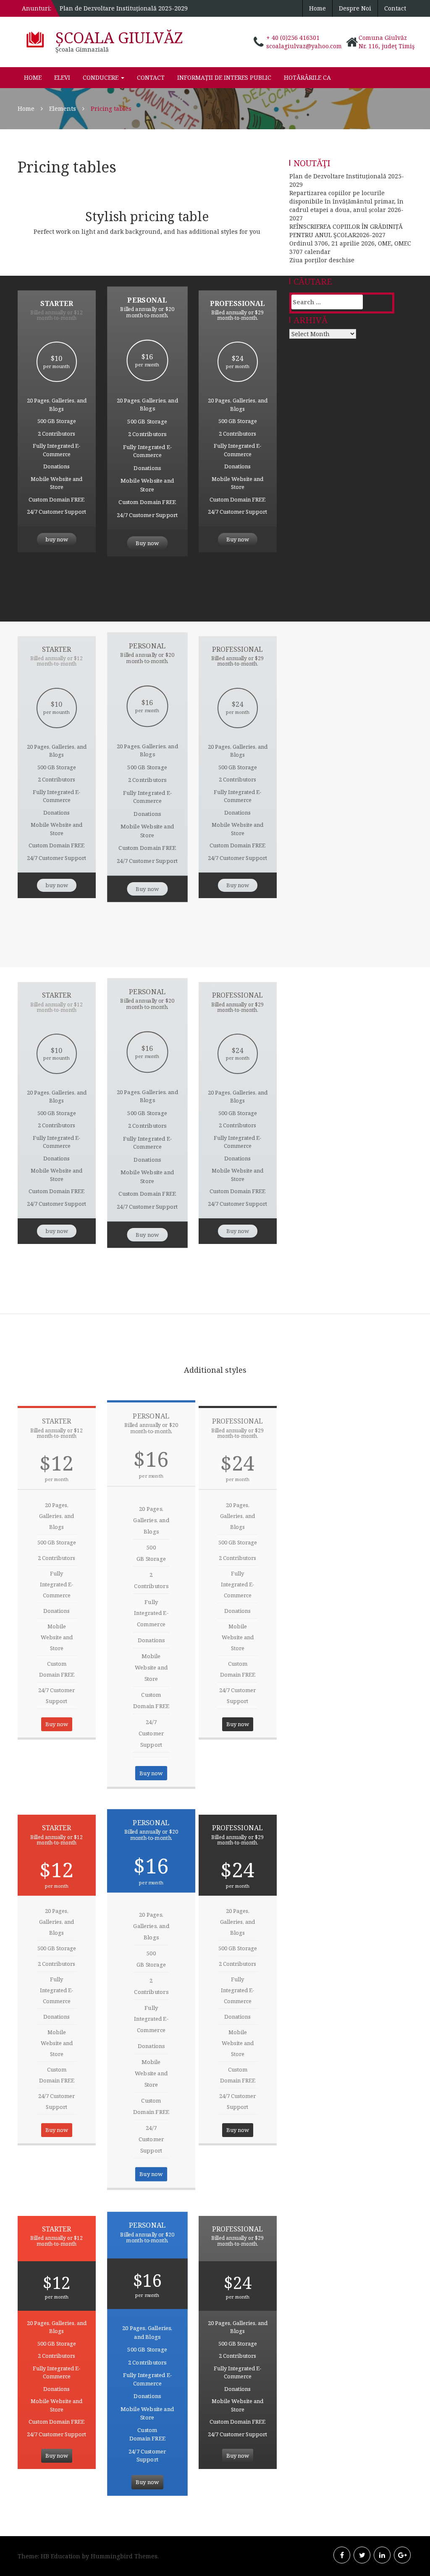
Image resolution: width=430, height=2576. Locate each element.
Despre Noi (355, 8)
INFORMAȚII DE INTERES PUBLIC (224, 77)
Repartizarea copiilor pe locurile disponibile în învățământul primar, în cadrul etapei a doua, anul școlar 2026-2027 (346, 205)
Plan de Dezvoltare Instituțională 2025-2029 (124, 8)
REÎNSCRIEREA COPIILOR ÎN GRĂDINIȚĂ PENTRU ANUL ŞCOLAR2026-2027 (346, 231)
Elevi (62, 77)
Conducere (101, 77)
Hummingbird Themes (124, 2556)
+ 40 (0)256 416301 (293, 38)
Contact (395, 8)
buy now (57, 539)
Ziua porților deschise (322, 260)
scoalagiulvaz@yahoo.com (304, 46)
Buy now (147, 543)
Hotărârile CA (307, 77)
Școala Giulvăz (119, 38)
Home (317, 8)
